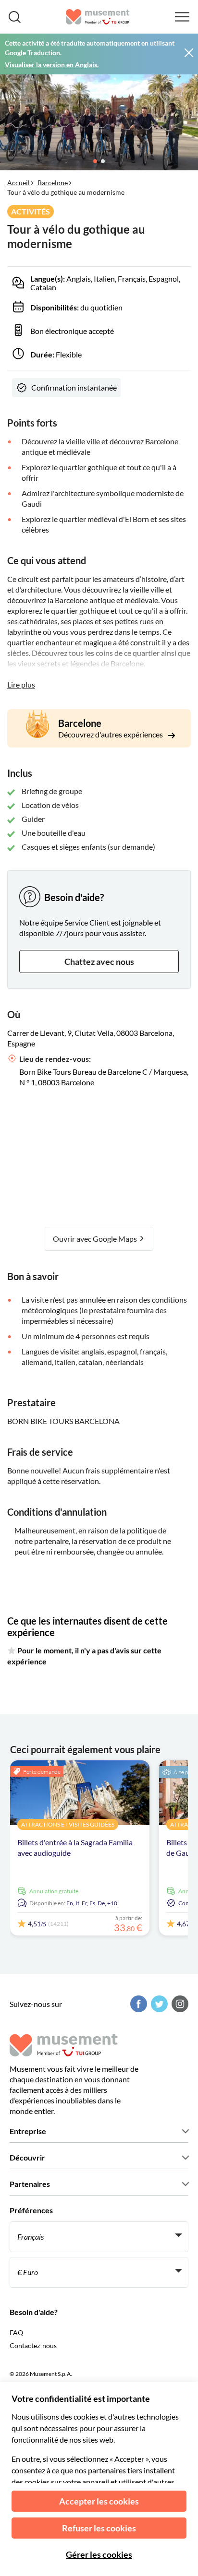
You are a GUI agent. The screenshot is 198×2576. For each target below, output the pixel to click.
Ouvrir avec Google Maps (96, 1239)
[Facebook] (137, 2004)
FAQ (16, 2333)
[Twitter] (158, 2004)
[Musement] (98, 17)
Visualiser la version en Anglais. (52, 65)
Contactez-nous (33, 2345)
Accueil (19, 183)
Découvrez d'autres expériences (111, 734)
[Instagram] (179, 2004)
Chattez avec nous (99, 962)
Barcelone (53, 183)
